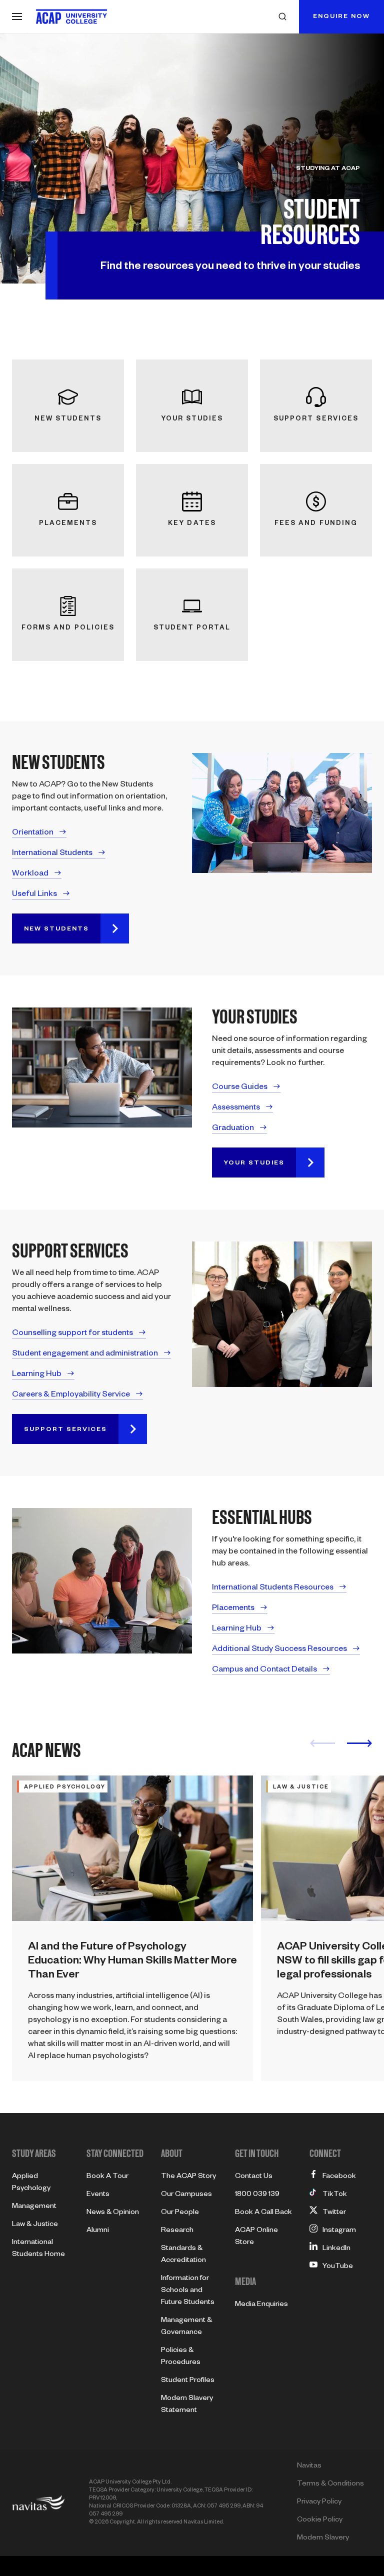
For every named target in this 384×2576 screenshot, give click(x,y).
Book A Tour (107, 2177)
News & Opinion (113, 2213)
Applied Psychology (31, 2183)
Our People (180, 2213)
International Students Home (38, 2249)
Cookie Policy (320, 2520)
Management (34, 2207)
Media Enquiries (261, 2305)
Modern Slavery (323, 2538)
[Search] (282, 16)
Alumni (98, 2231)
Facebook (339, 2177)
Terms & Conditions (330, 2484)
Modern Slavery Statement (187, 2405)
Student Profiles (188, 2381)
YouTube (338, 2267)
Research (177, 2231)
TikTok (335, 2195)
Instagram (339, 2231)
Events (98, 2195)
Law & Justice (35, 2225)
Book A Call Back (263, 2213)
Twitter (334, 2213)
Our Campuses (186, 2195)
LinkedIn (336, 2249)
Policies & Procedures (181, 2357)
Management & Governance (186, 2327)
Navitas (309, 2466)
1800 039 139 (257, 2195)
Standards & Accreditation (183, 2255)
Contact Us (254, 2177)
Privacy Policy (319, 2502)
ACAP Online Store (256, 2237)
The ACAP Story (188, 2177)
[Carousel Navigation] (341, 1746)
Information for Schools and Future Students (188, 2291)
